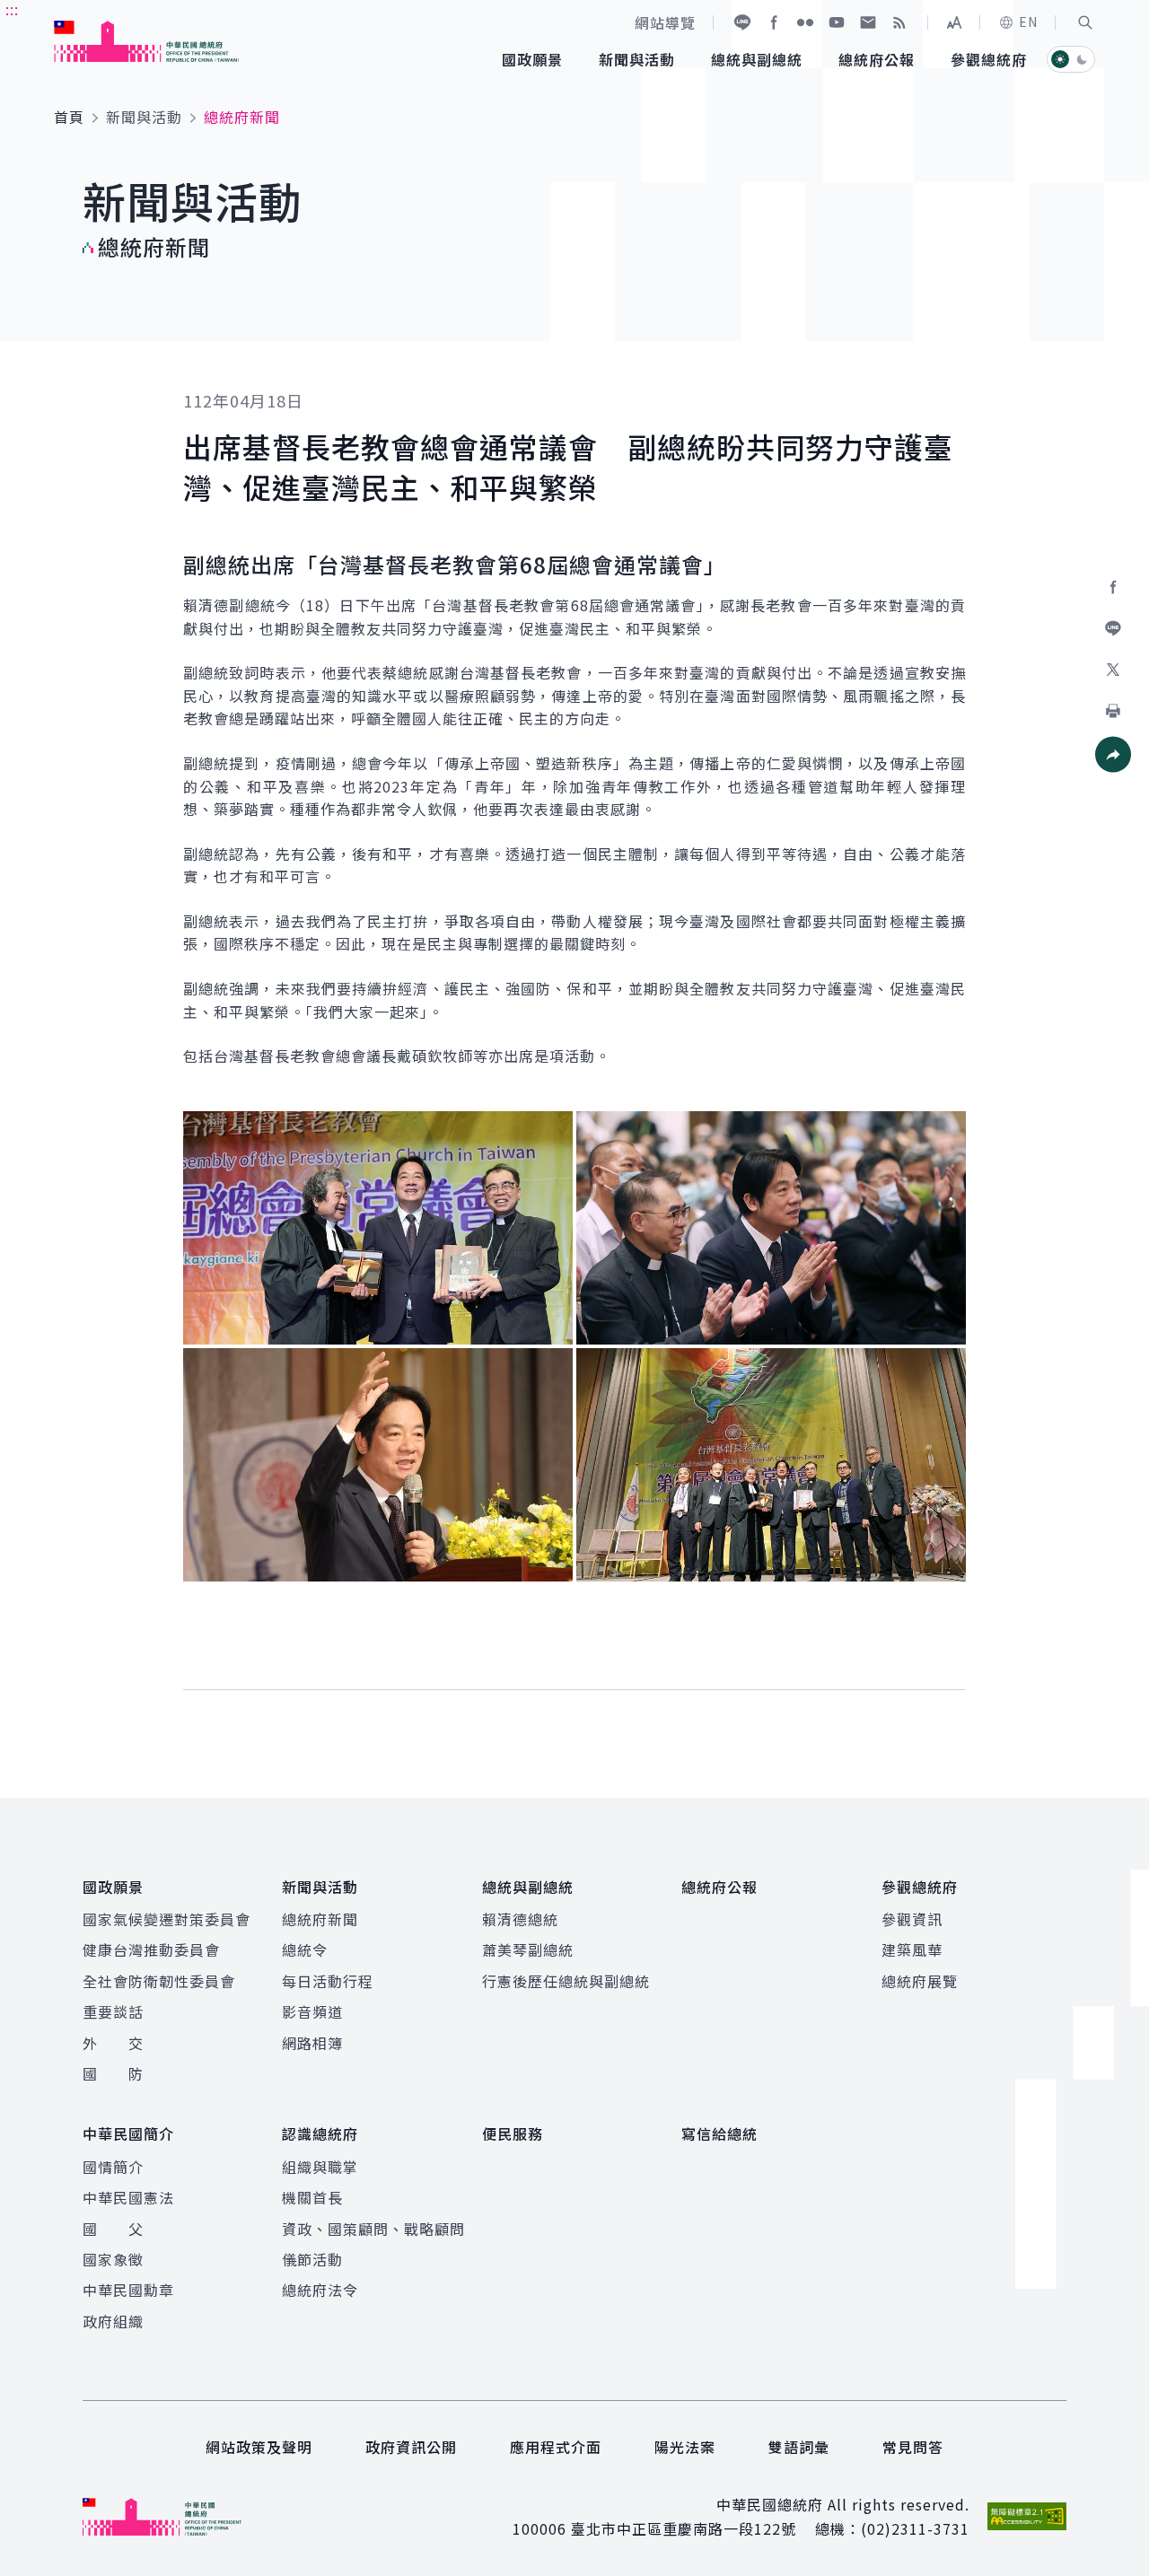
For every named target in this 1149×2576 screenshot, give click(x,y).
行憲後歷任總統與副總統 (566, 1981)
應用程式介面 (556, 2447)
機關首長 (312, 2197)
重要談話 (113, 2011)
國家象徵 (113, 2259)
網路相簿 (312, 2043)
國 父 (113, 2229)
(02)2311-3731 (915, 2528)
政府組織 (113, 2321)
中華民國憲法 (128, 2197)
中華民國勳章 (128, 2290)
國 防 (113, 2073)
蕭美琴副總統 (528, 1950)
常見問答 (913, 2447)
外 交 (113, 2043)
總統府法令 (320, 2290)
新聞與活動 (144, 117)
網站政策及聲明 (259, 2447)
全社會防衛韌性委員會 (159, 1981)
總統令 (305, 1950)
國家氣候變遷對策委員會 (167, 1919)
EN (1028, 22)
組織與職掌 (320, 2167)
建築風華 (912, 1950)
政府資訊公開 (411, 2447)
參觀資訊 (912, 1919)
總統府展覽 (920, 1981)
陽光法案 (685, 2447)
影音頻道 (312, 2011)
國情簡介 (113, 2167)
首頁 (69, 117)
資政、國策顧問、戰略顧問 (373, 2229)
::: (12, 10)
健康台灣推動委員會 (151, 1950)
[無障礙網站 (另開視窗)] (1027, 2516)
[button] (1085, 22)
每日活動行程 (328, 1981)
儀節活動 (312, 2259)
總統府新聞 (320, 1919)
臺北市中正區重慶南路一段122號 (684, 2528)
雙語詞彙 (799, 2447)
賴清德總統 (520, 1919)
